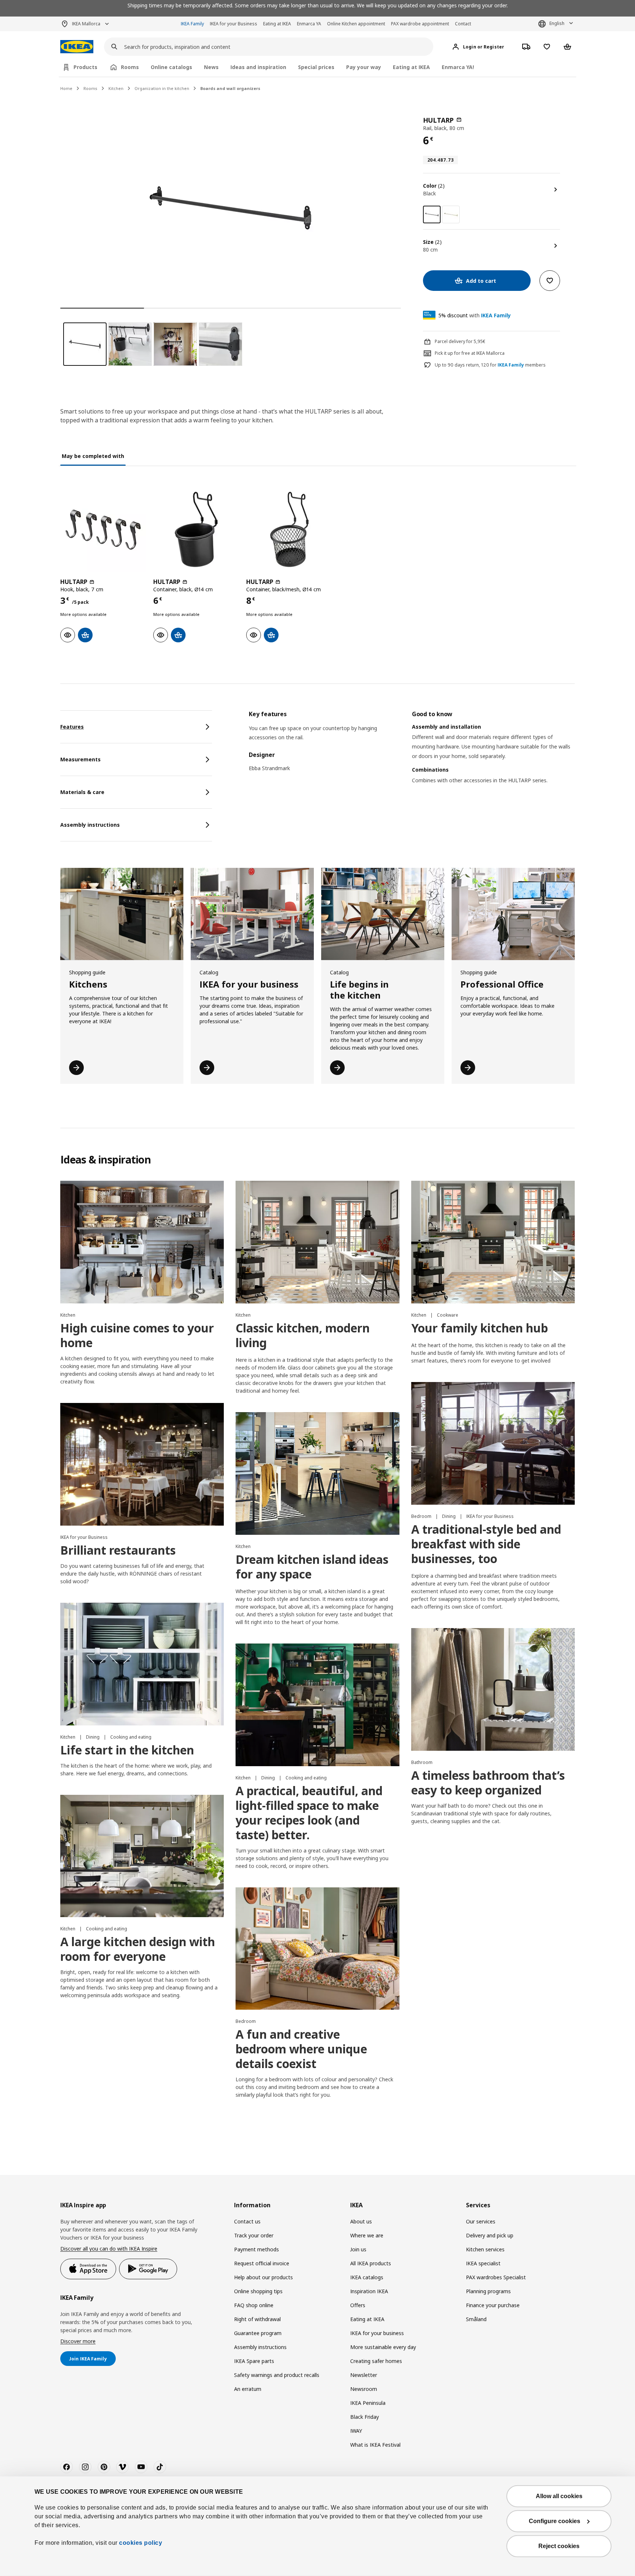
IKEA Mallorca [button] (86, 24)
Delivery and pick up (490, 2235)
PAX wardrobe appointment (420, 24)
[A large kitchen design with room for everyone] (142, 1856)
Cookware (448, 1315)
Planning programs (488, 2291)
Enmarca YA (309, 24)
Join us (358, 2249)
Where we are (367, 2235)
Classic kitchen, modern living (303, 1335)
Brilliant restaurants (118, 1550)
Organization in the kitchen (162, 88)
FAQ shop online (254, 2305)
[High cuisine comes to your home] (142, 1242)
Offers (358, 2305)
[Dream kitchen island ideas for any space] (317, 1473)
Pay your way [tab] (364, 67)
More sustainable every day (383, 2347)
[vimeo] (122, 2467)
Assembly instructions (260, 2347)
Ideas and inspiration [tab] (258, 67)
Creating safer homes (376, 2361)
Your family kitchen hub (480, 1328)
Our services (481, 2221)
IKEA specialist (483, 2263)
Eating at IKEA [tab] (411, 67)
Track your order (254, 2235)
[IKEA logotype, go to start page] (77, 47)
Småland (476, 2319)
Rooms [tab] (130, 67)
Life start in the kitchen (127, 1750)
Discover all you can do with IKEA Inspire (109, 2249)
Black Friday (365, 2417)
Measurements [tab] (80, 759)
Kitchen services (485, 2249)
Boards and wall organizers (230, 88)
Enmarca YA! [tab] (458, 67)
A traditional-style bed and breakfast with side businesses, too (486, 1544)
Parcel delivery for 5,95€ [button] (460, 341)
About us (361, 2221)
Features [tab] (72, 727)
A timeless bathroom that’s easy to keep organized (488, 1783)
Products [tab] (85, 67)
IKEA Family (192, 24)
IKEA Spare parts (254, 2361)
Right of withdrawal (257, 2319)
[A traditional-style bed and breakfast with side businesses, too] (493, 1443)
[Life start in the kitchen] (142, 1664)
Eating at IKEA (277, 24)
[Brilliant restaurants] (142, 1464)
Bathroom (422, 1762)
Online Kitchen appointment (356, 24)
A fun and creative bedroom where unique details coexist (301, 2049)
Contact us (247, 2221)
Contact (463, 24)
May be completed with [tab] (93, 456)
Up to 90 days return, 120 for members (490, 365)
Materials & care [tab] (82, 792)
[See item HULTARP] (103, 529)
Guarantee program (258, 2333)
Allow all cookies (559, 2496)
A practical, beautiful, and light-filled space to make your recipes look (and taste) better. (309, 1813)
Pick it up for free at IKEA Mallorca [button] (470, 353)
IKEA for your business (377, 2333)
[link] (451, 214)
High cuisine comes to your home (137, 1335)
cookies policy (141, 2543)
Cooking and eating (131, 1737)
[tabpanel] (412, 756)
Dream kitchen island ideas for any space (312, 1567)
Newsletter (364, 2375)
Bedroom (422, 1516)
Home (66, 88)
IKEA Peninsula (368, 2403)
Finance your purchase (493, 2305)
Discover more (78, 2341)
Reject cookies (559, 2546)
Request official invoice (262, 2263)
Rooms (90, 88)
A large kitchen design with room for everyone (138, 1949)
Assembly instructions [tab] (90, 825)
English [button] (557, 23)
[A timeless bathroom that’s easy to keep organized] (493, 1689)
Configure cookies (555, 2521)
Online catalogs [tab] (171, 67)
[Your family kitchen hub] (493, 1242)
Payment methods (256, 2249)
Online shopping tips (258, 2291)
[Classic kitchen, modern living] (317, 1242)
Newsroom (364, 2389)
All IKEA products (371, 2263)
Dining (449, 1516)
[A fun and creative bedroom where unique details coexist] (317, 1949)
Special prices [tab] (316, 67)
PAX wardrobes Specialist (496, 2277)
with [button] (475, 315)
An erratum (248, 2389)
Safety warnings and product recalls (277, 2375)
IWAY (356, 2431)
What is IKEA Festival (375, 2445)
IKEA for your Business (234, 24)
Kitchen (116, 88)
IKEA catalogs (367, 2277)
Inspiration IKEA (369, 2291)
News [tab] (211, 67)
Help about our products (263, 2277)
